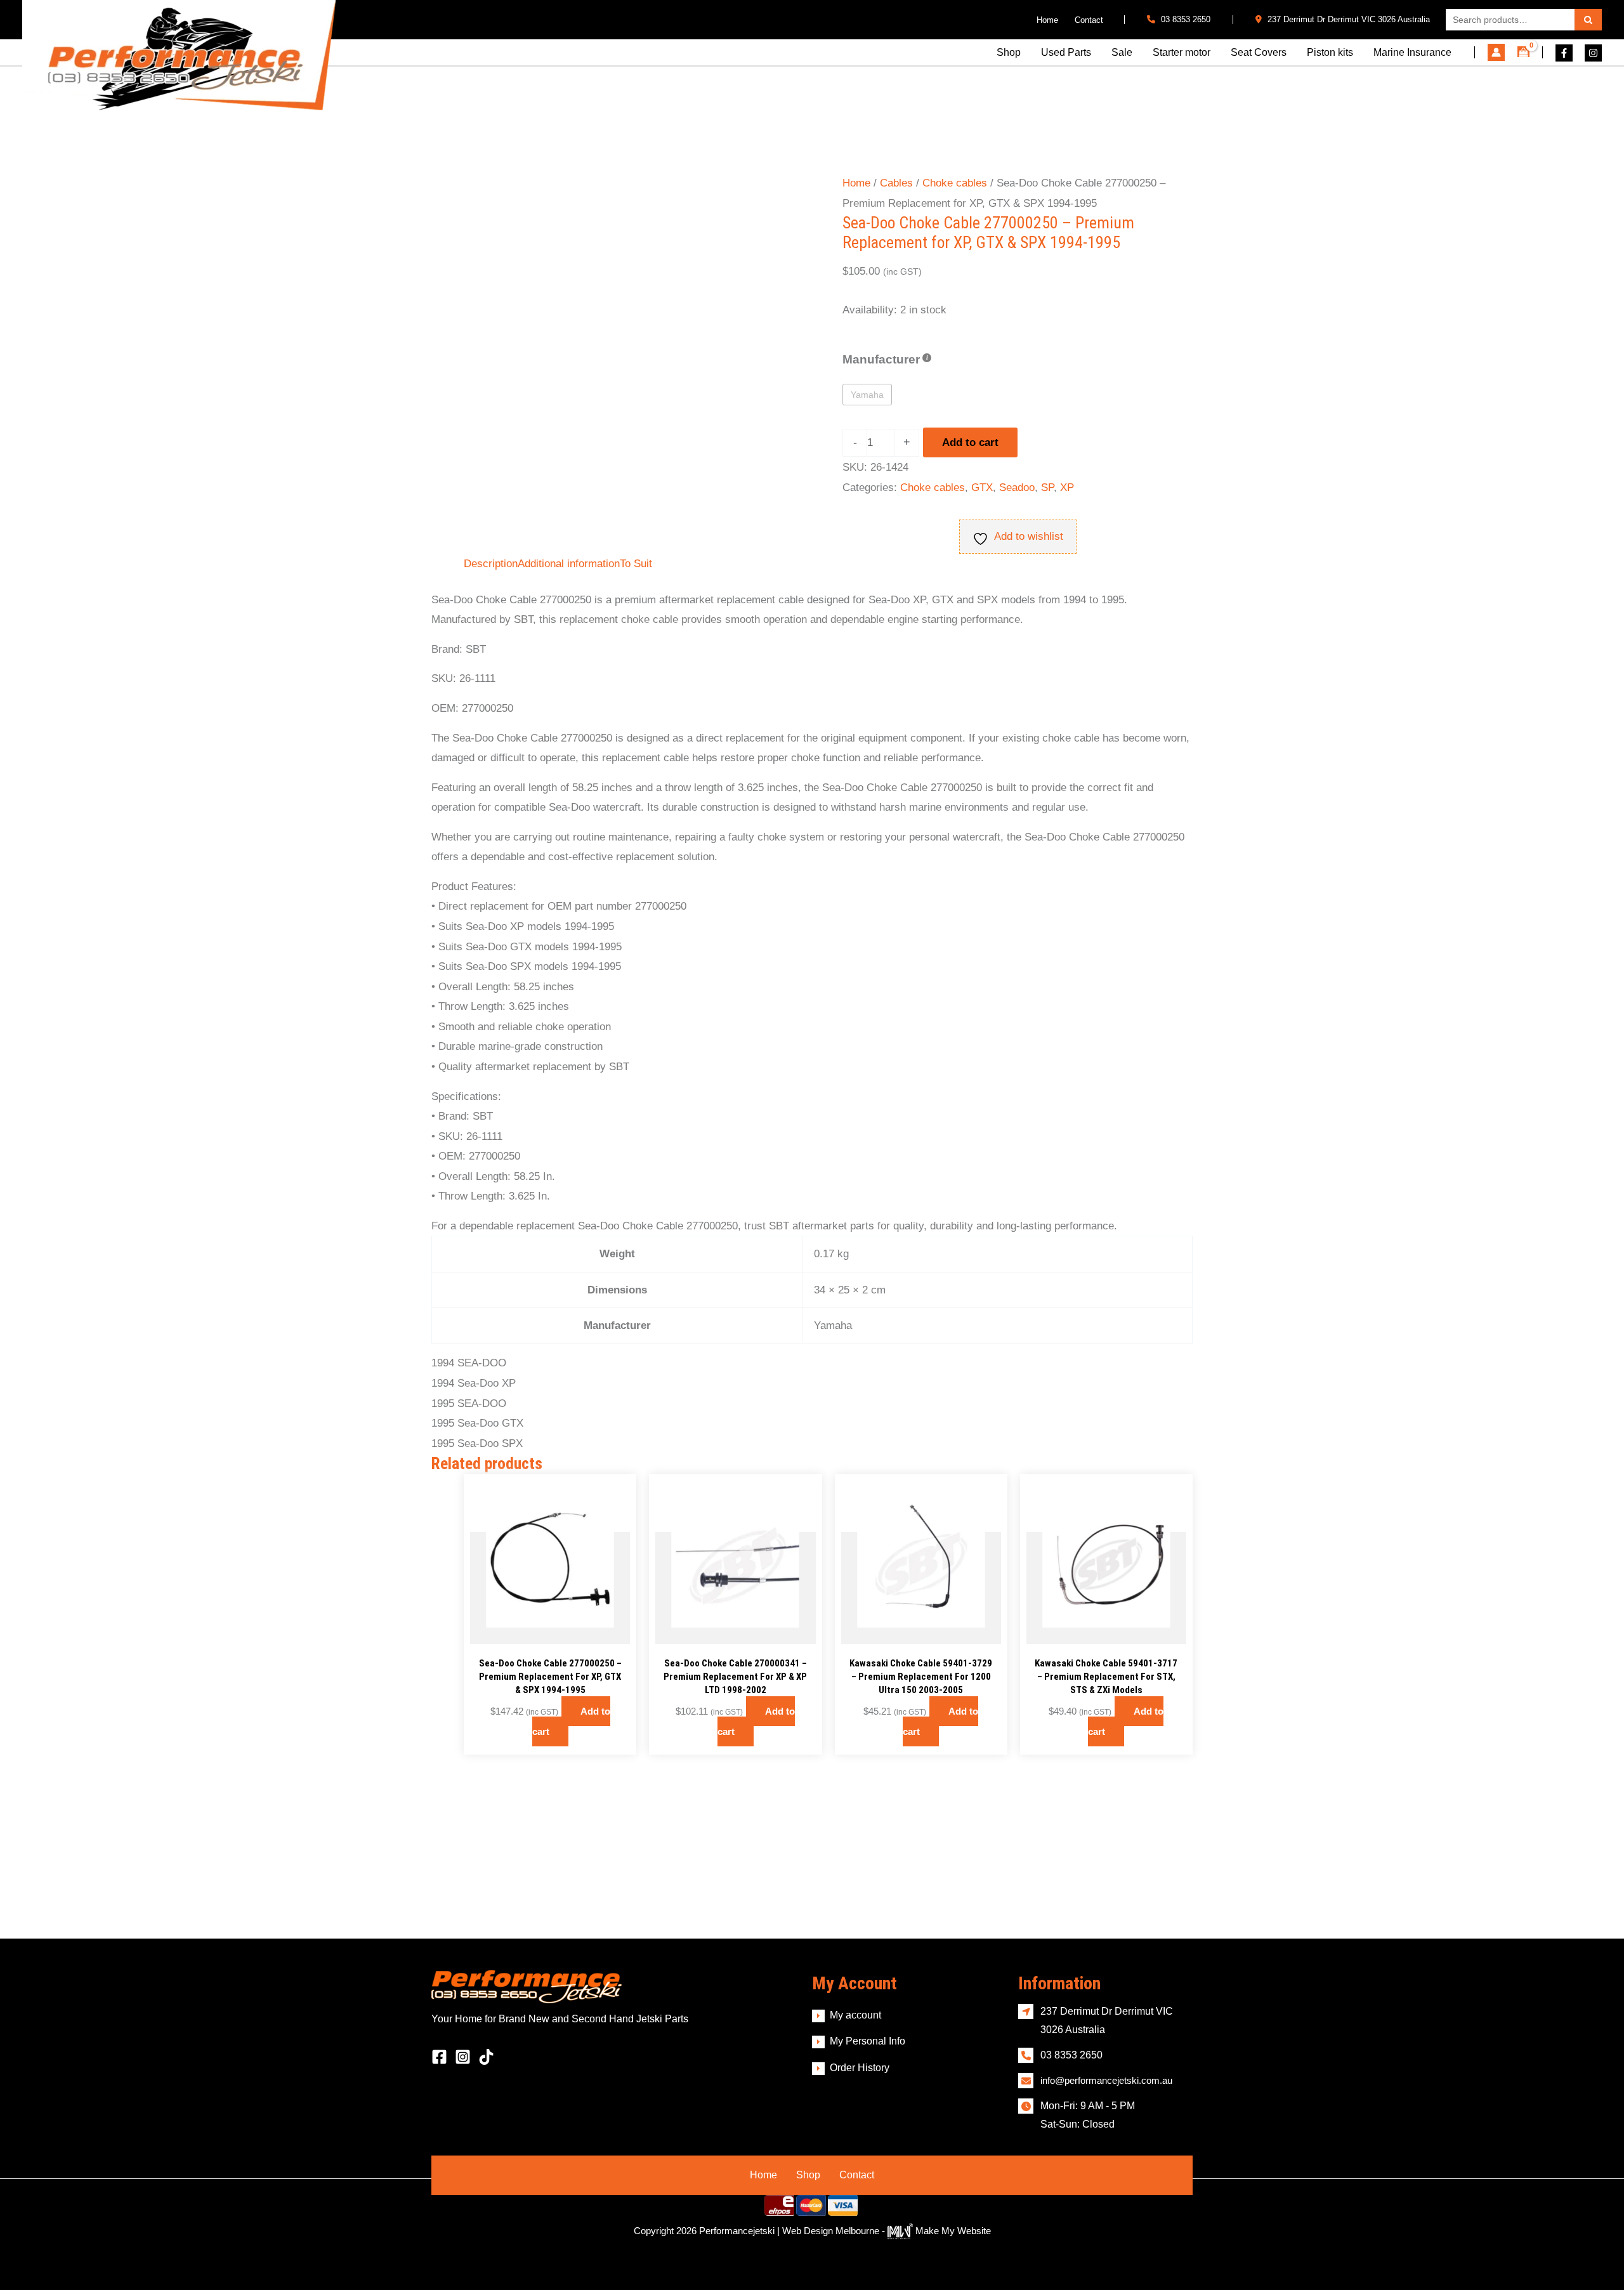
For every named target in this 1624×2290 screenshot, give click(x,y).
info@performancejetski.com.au (1106, 2080)
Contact (857, 2175)
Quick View (550, 1632)
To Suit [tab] (636, 564)
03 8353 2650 (1184, 19)
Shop (808, 2175)
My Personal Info (868, 2041)
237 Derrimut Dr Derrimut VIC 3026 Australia (1347, 19)
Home (856, 183)
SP (1047, 487)
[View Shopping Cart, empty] (1523, 52)
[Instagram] (1593, 53)
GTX (982, 487)
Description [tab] (491, 564)
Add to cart (970, 442)
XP (1067, 487)
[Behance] (486, 2057)
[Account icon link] (1496, 52)
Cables (896, 183)
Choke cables (955, 183)
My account (855, 2015)
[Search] (1588, 20)
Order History (860, 2068)
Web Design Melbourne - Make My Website (887, 2231)
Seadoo (1017, 487)
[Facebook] (1564, 53)
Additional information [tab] (569, 564)
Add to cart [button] (571, 1721)
